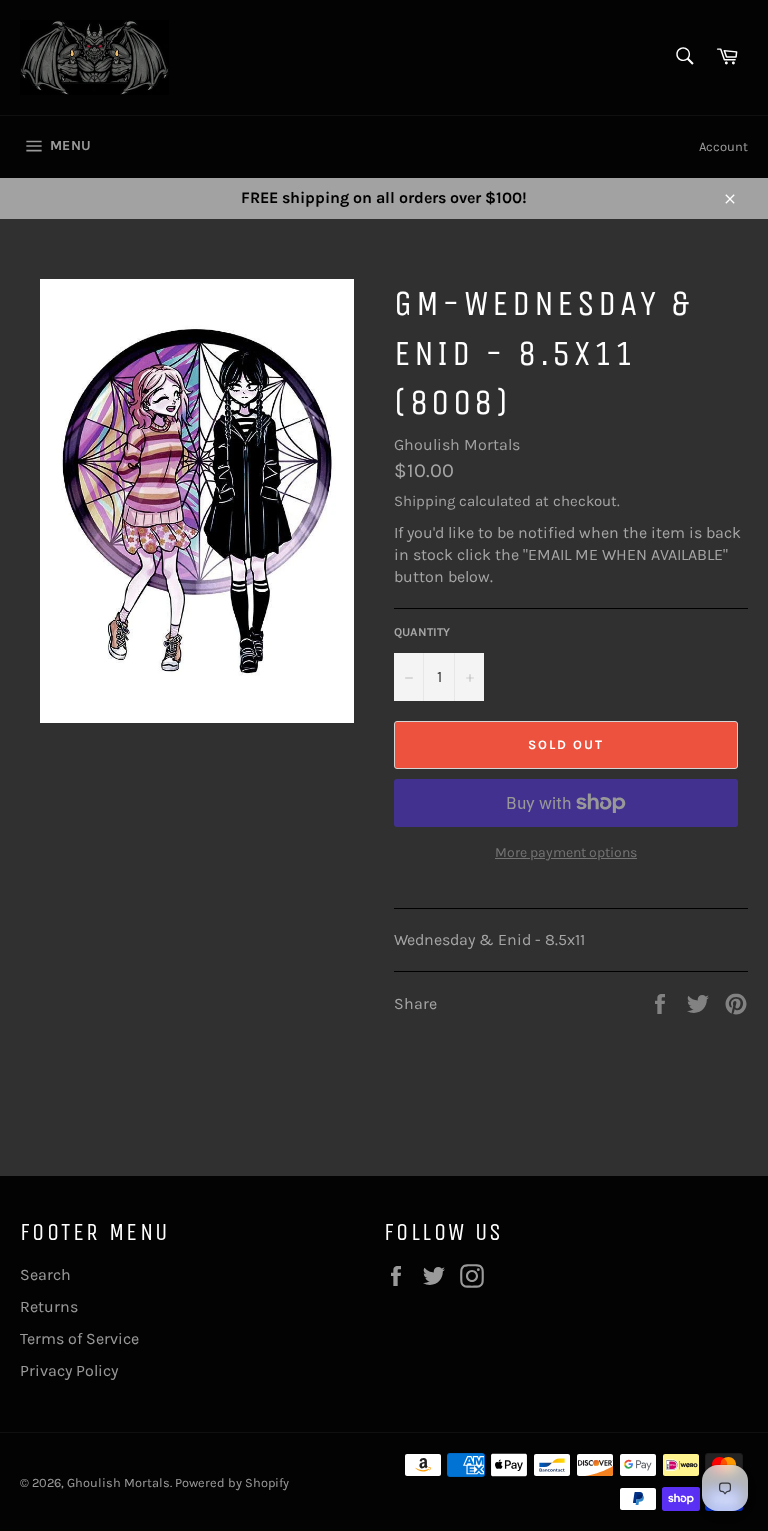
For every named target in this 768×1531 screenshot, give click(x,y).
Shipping (424, 501)
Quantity (422, 632)
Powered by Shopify (232, 1482)
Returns (49, 1306)
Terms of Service (79, 1338)
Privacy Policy (69, 1370)
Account (723, 146)
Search (45, 1274)
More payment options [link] (566, 852)
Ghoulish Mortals (457, 444)
